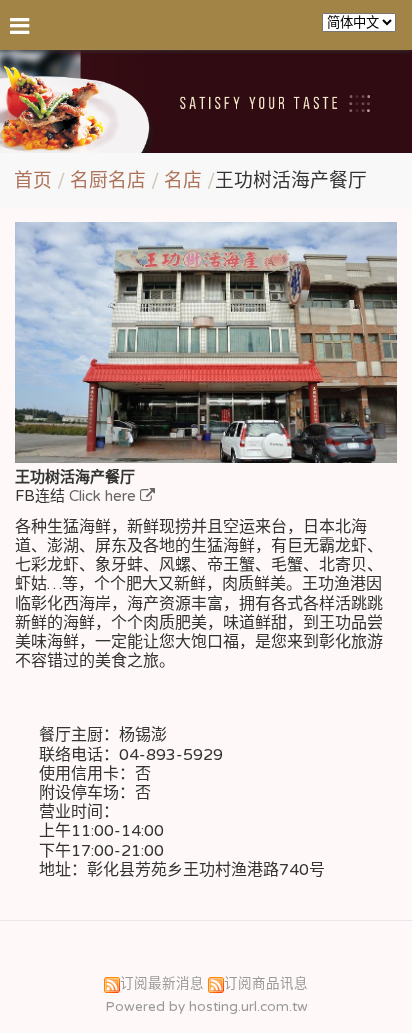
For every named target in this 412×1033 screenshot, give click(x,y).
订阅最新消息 (162, 984)
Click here (104, 496)
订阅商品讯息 (266, 984)
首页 (33, 181)
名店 (183, 181)
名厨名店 (110, 181)
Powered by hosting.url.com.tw (206, 1007)
